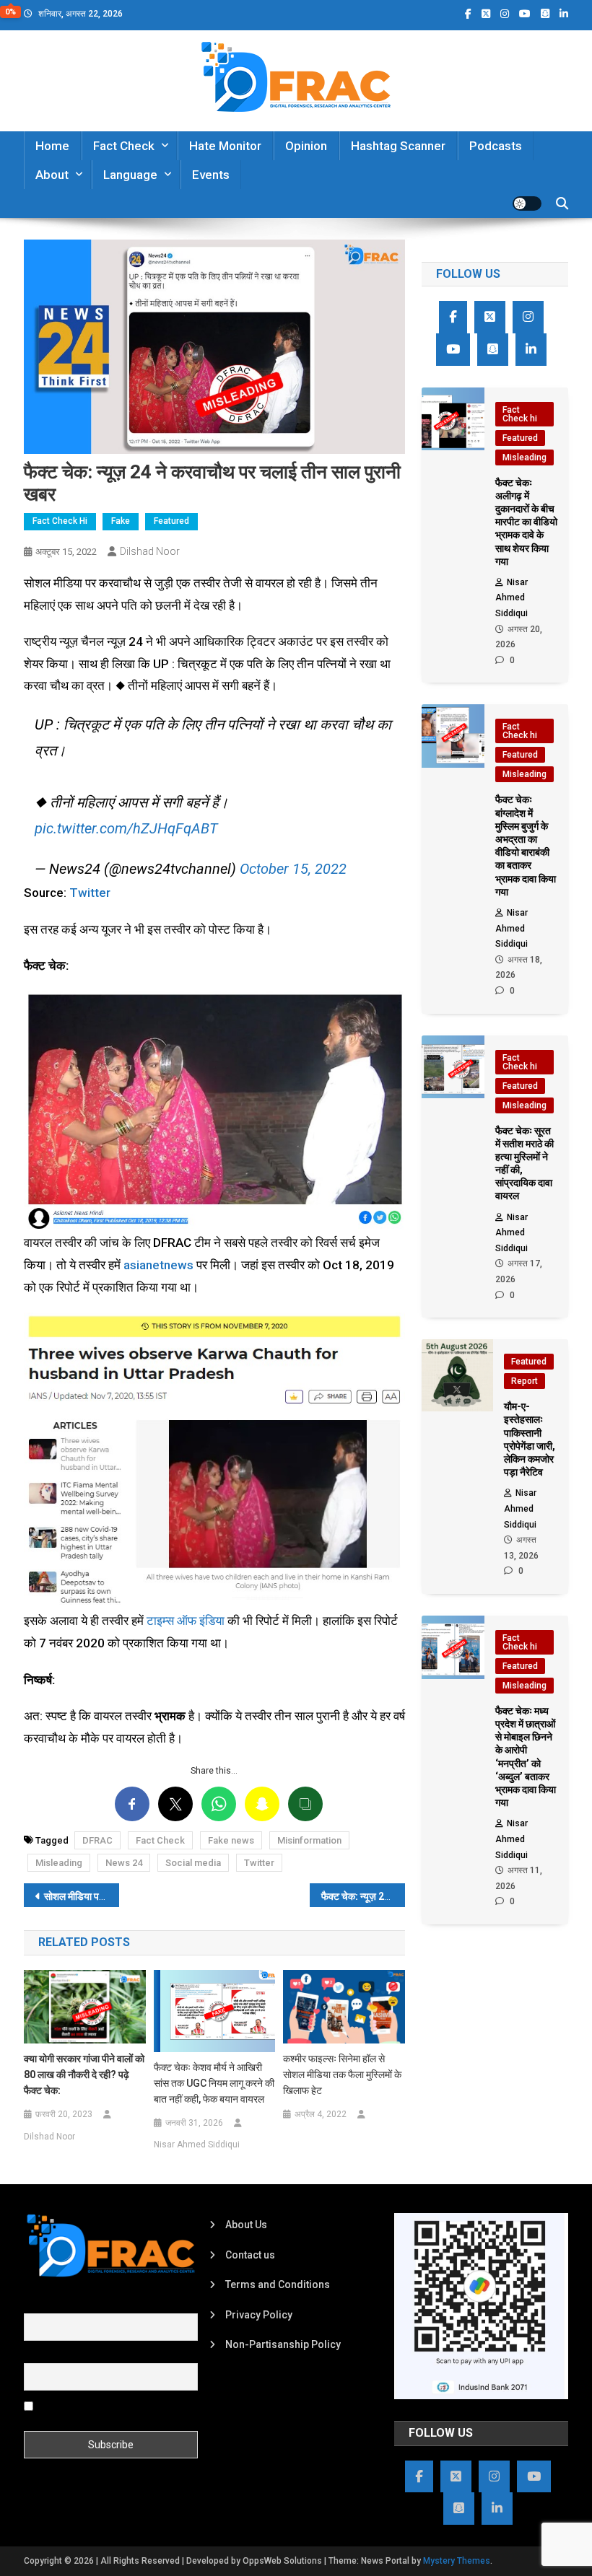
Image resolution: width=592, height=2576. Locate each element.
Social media (193, 1863)
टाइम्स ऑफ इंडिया (186, 1621)
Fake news (231, 1840)
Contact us (250, 2255)
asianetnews (158, 1265)
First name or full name (77, 2305)
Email (36, 2355)
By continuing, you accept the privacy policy (99, 2411)
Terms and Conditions (278, 2284)
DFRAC (97, 1840)
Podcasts (496, 146)
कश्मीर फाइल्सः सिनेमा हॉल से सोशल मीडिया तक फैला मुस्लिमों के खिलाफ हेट (342, 2075)
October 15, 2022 (293, 869)
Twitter (90, 893)
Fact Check (124, 146)
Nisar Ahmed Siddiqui (197, 2145)
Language (130, 175)
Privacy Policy (259, 2315)
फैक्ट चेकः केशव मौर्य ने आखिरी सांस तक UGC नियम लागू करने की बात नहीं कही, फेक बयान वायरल (214, 2083)
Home (52, 146)
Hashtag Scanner (398, 146)
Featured (171, 521)
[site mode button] (527, 203)
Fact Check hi (60, 521)
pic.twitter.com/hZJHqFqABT (126, 828)
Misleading (59, 1863)
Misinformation (309, 1840)
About (52, 175)
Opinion (306, 146)
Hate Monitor (225, 146)
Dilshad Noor (150, 551)
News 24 (124, 1863)
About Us (246, 2225)
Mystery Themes (457, 2561)
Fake (121, 521)
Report (524, 1381)
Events (211, 175)
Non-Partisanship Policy (283, 2344)
